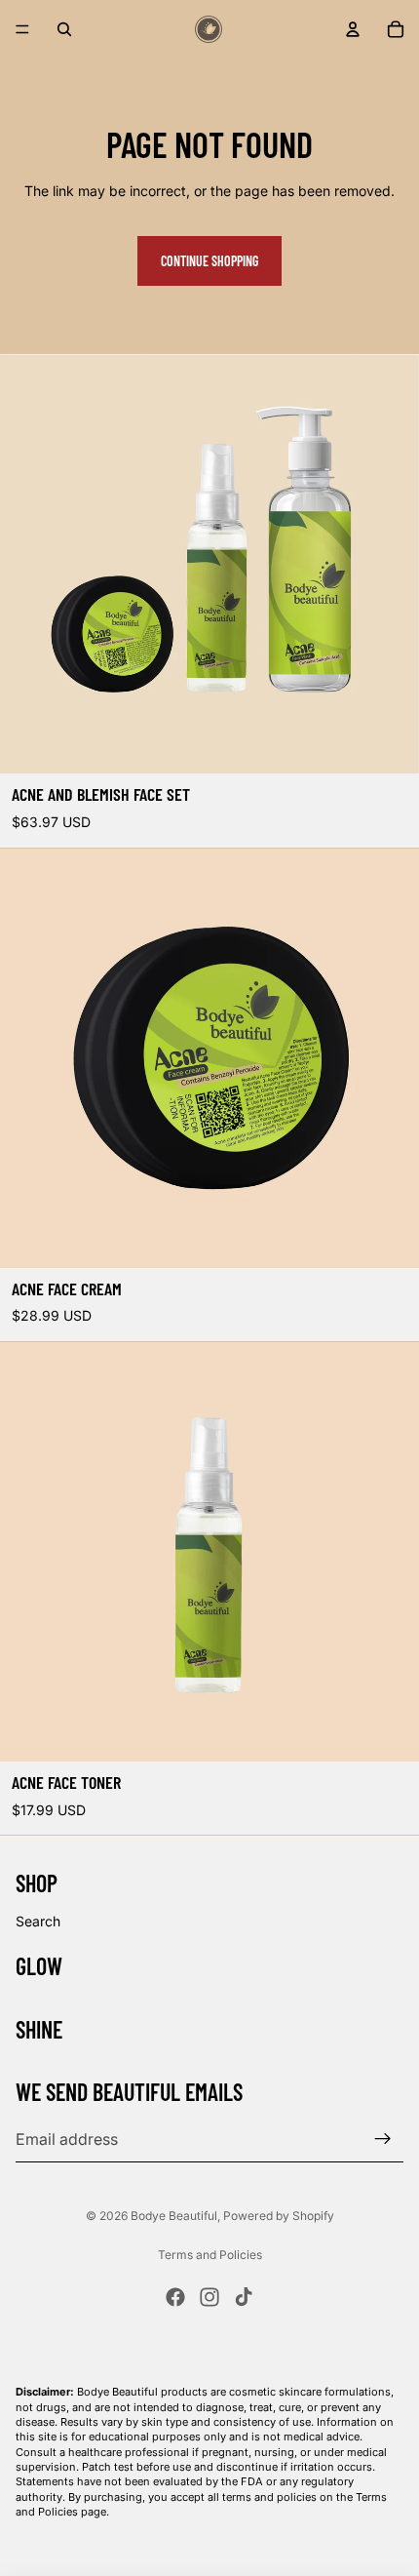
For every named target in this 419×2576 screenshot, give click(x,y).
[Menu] (22, 29)
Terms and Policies (210, 2255)
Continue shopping (209, 261)
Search (38, 1921)
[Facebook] (175, 2297)
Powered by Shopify (279, 2216)
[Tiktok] (244, 2297)
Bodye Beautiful (174, 2216)
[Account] (353, 29)
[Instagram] (209, 2297)
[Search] (64, 29)
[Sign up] (383, 2139)
